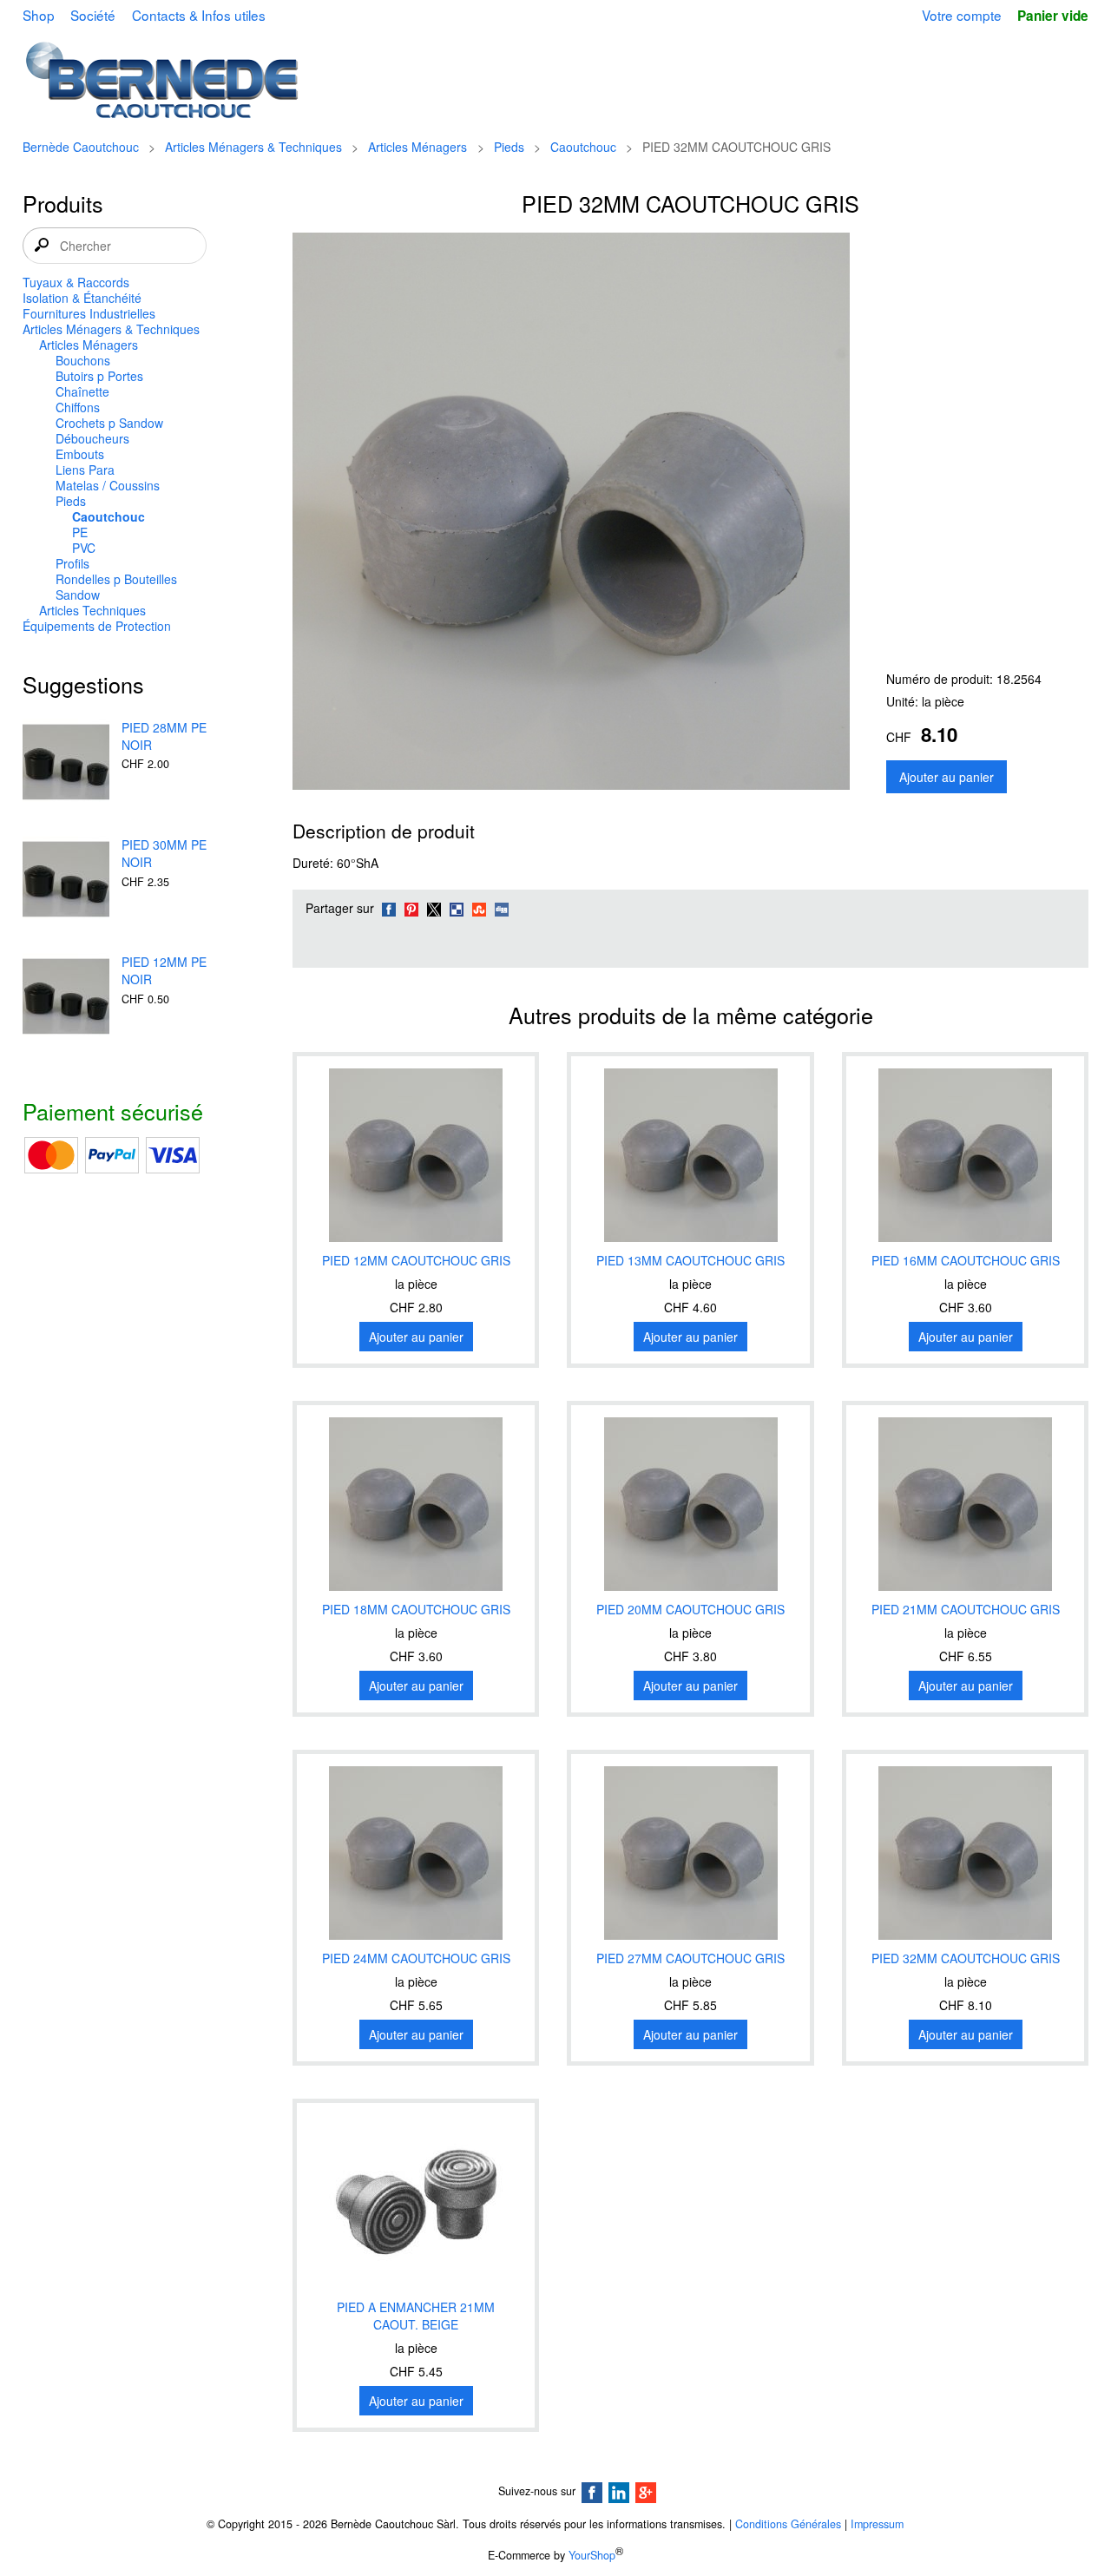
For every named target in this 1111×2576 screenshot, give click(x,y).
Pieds (509, 147)
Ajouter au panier (947, 777)
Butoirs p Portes (99, 376)
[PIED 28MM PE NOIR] (66, 764)
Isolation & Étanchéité (82, 298)
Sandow (78, 595)
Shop (39, 15)
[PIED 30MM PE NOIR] (66, 881)
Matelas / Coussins (108, 485)
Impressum (877, 2524)
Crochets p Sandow (109, 423)
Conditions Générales (788, 2524)
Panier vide (1053, 16)
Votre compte (962, 15)
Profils (72, 563)
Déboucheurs (92, 438)
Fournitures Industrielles (89, 313)
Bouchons (83, 360)
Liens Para (85, 470)
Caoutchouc (583, 147)
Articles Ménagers (417, 147)
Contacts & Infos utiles (199, 15)
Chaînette (82, 391)
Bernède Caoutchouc (81, 147)
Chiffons (78, 407)
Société (93, 15)
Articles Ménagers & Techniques (253, 147)
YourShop (592, 2555)
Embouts (80, 454)
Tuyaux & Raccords (76, 282)
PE (80, 532)
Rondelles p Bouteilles (116, 579)
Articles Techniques (92, 610)
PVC (84, 548)
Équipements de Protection (97, 626)
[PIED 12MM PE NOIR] (66, 998)
